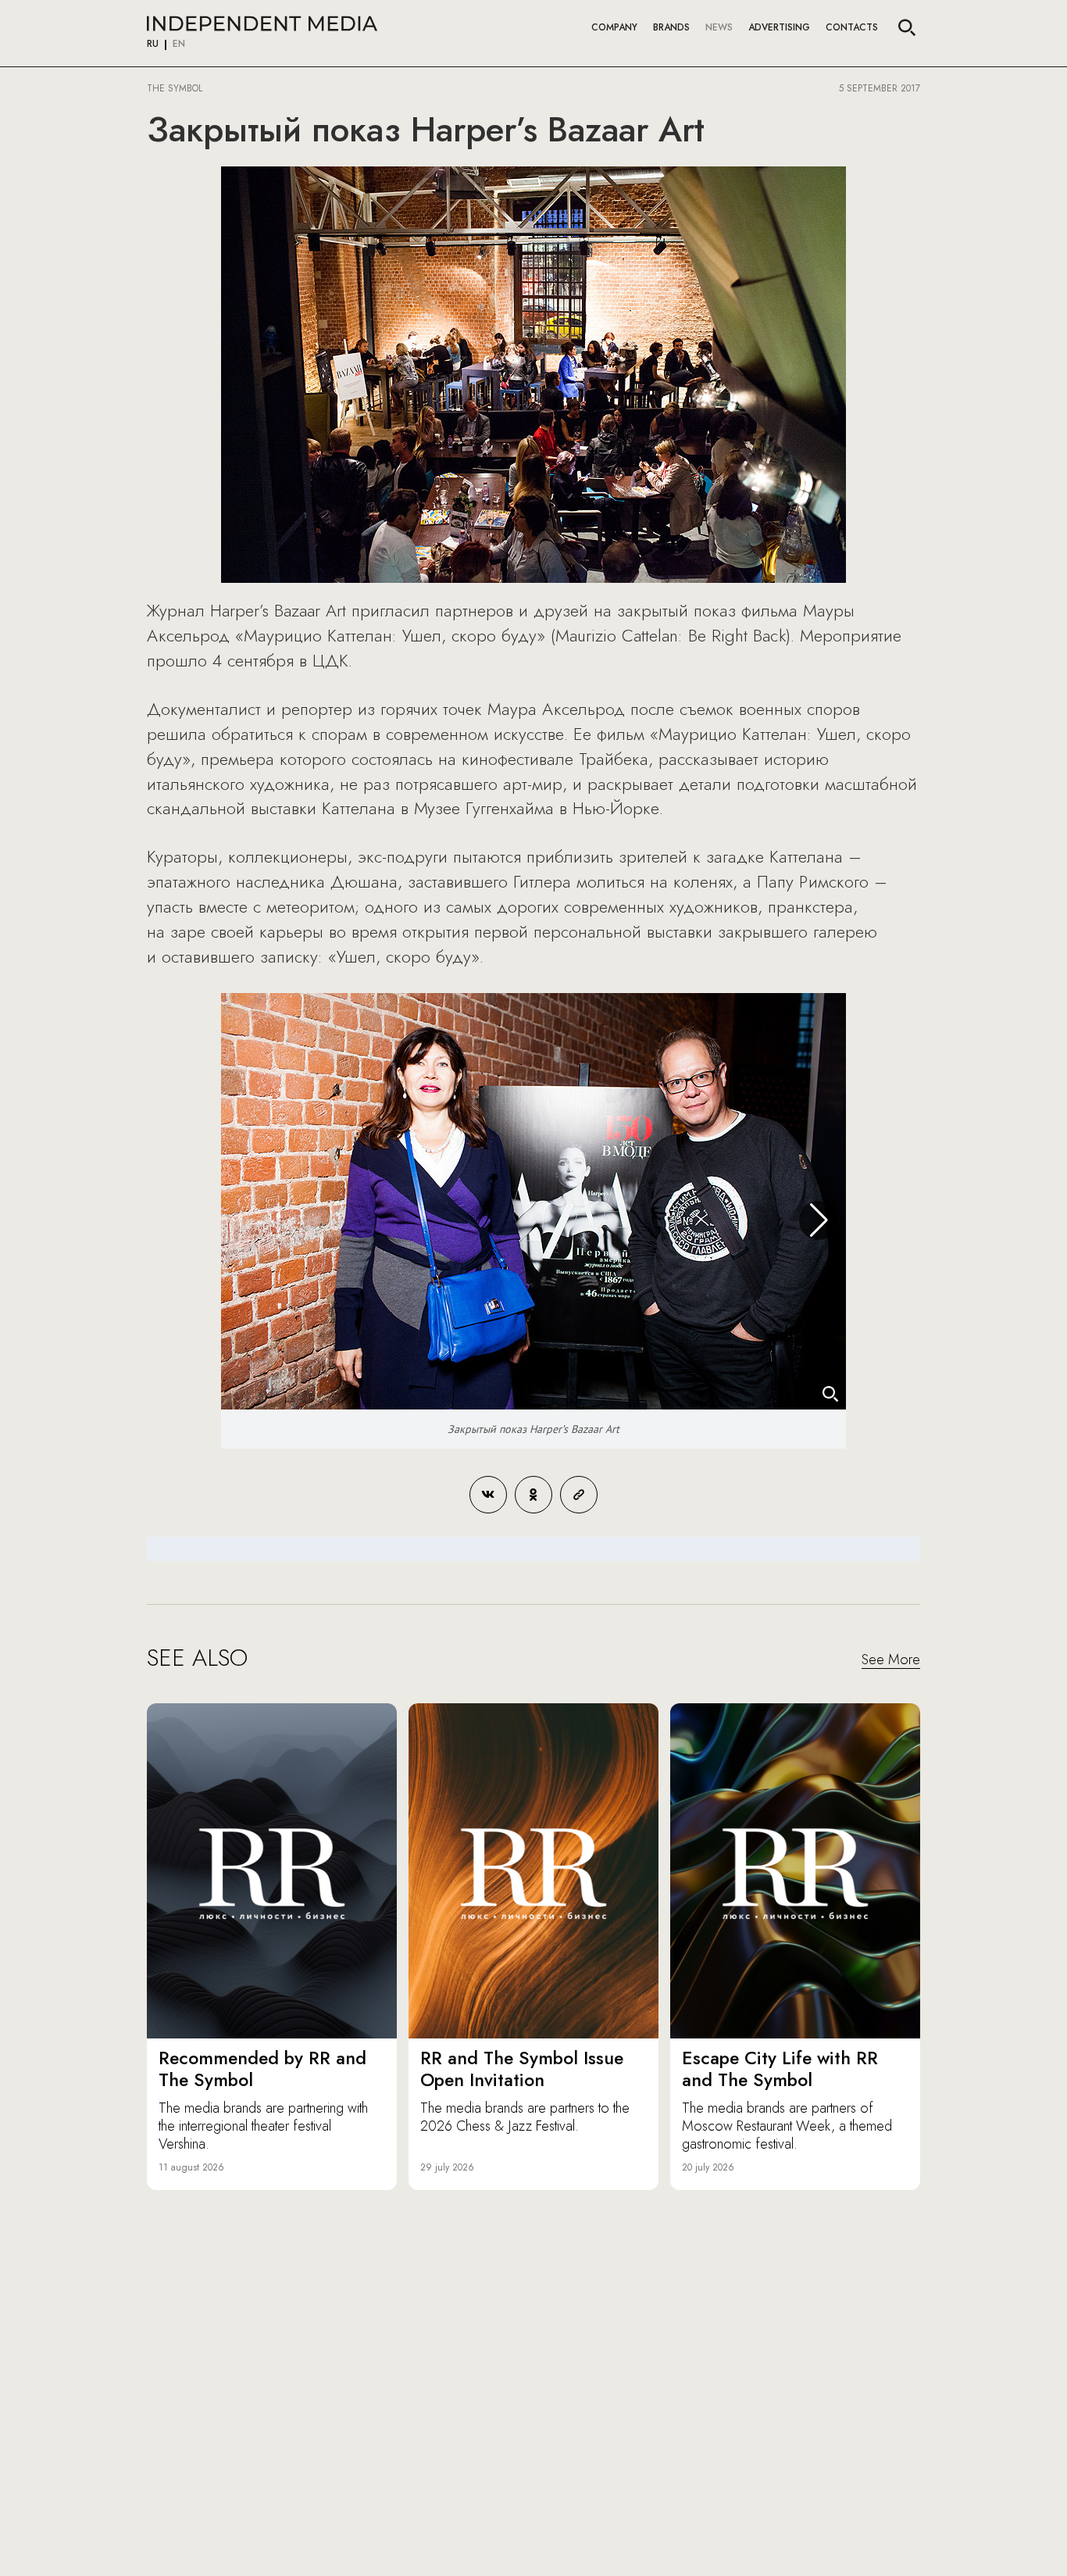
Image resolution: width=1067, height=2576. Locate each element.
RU (153, 45)
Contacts (852, 27)
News (719, 27)
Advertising (779, 27)
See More (891, 1660)
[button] (819, 1220)
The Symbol (176, 88)
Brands (671, 27)
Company (614, 27)
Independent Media (262, 23)
